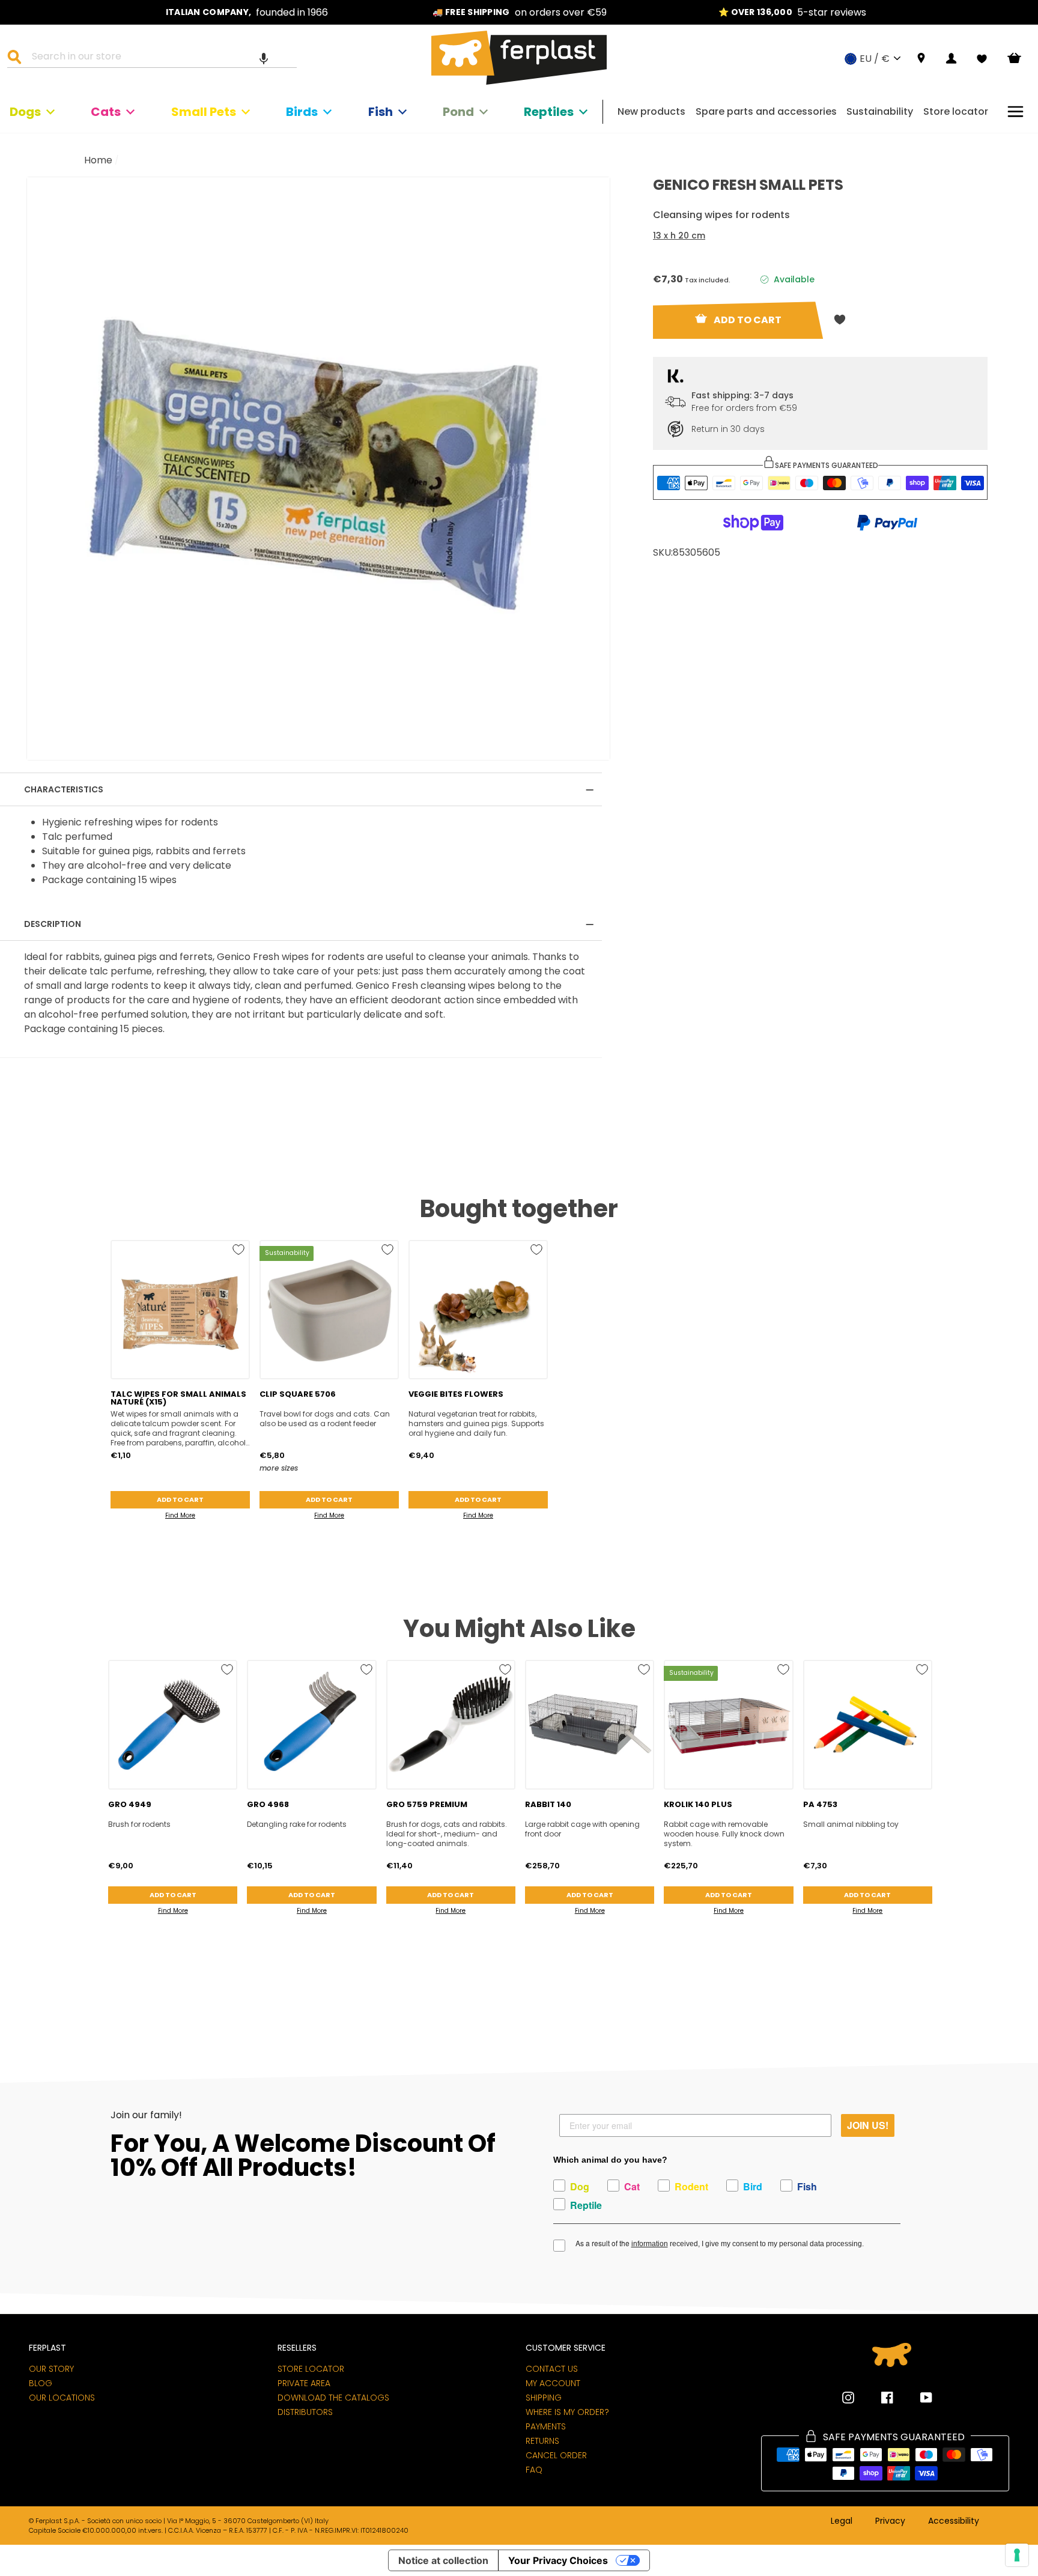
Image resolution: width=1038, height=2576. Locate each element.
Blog (41, 2383)
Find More (180, 1515)
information (650, 2244)
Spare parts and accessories (766, 111)
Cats (106, 112)
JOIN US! (868, 2125)
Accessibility (954, 2521)
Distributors (305, 2412)
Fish (381, 112)
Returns (542, 2441)
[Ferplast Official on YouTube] (917, 2398)
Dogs (25, 112)
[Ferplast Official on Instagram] (848, 2398)
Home (98, 160)
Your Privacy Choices (558, 2560)
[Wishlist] (982, 59)
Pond (458, 112)
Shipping (544, 2398)
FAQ (534, 2470)
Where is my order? (567, 2412)
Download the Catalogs (333, 2398)
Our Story (51, 2369)
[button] (264, 58)
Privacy (890, 2521)
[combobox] (159, 58)
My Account (553, 2383)
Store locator (956, 111)
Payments (546, 2426)
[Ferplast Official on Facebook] (878, 2398)
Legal (842, 2521)
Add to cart (180, 1499)
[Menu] (1015, 111)
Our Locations (62, 2398)
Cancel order (556, 2455)
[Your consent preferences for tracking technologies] (1017, 2555)
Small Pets (204, 112)
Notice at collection (443, 2560)
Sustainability (880, 111)
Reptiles (549, 112)
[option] (247, 12)
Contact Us (552, 2369)
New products (651, 111)
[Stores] (921, 59)
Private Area (304, 2383)
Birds (302, 112)
